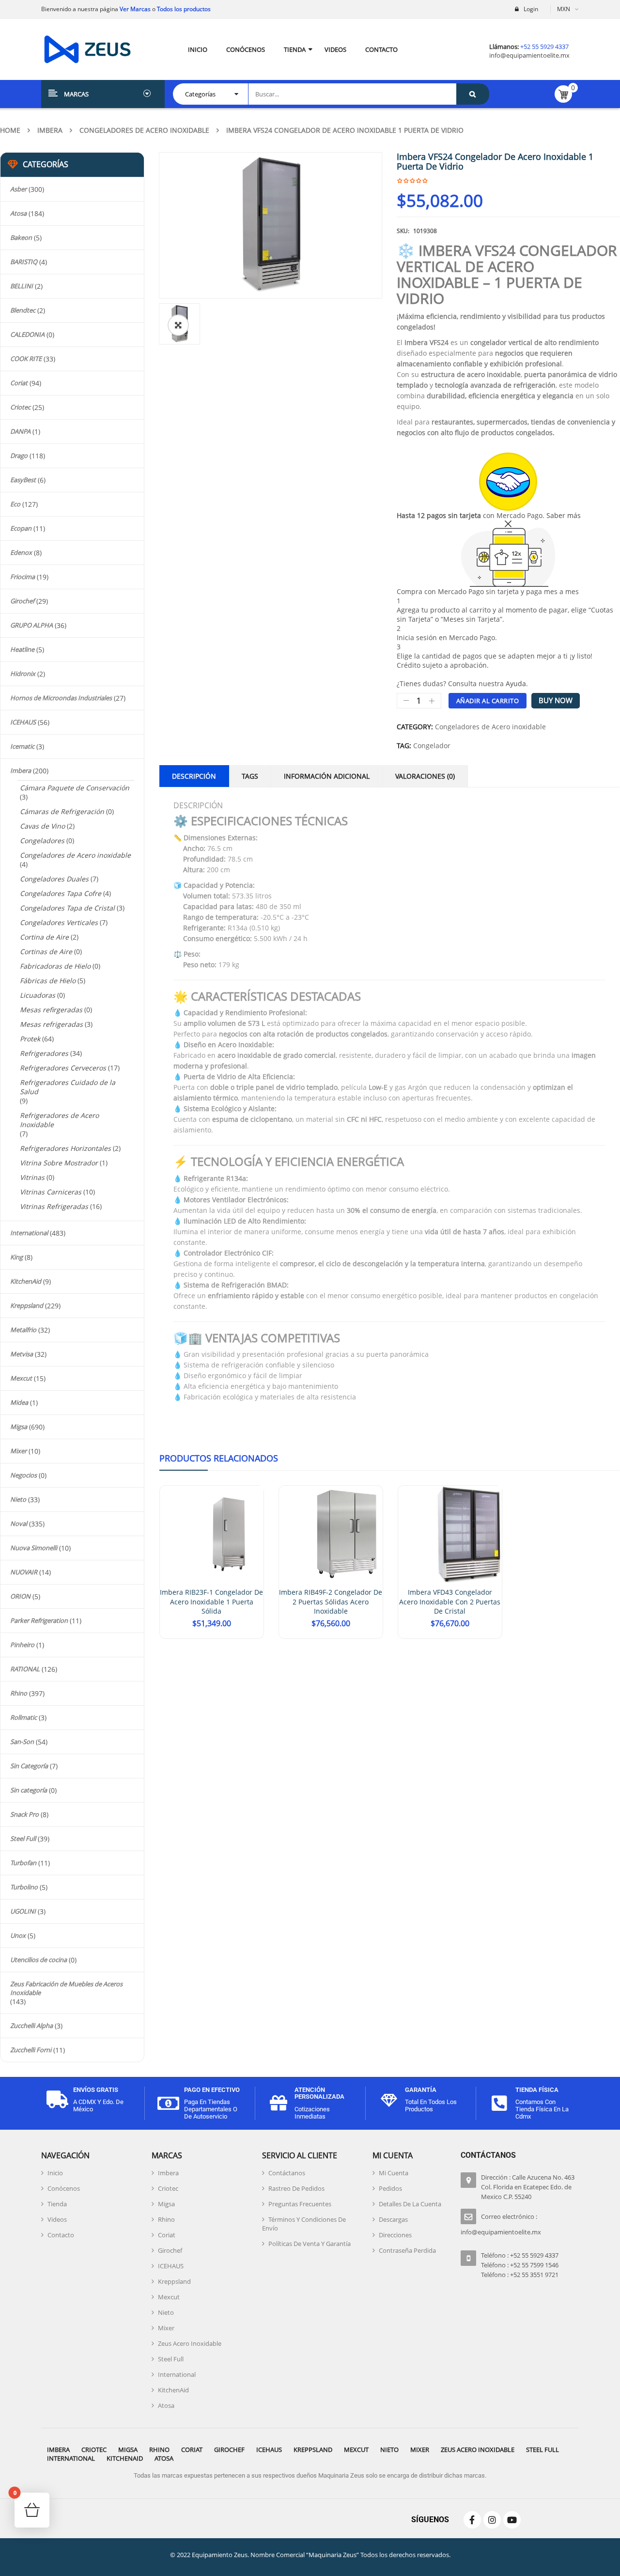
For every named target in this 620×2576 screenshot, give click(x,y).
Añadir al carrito (488, 701)
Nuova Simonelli (34, 1548)
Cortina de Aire (44, 937)
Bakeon (21, 237)
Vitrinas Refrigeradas (54, 1206)
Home (10, 130)
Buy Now (556, 700)
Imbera (50, 130)
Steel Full (23, 1838)
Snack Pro (24, 1814)
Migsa (19, 1427)
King (16, 1257)
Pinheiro (22, 1645)
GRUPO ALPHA (31, 625)
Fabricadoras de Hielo (55, 966)
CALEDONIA (27, 334)
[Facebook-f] (472, 2520)
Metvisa (22, 1354)
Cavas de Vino (42, 826)
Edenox (21, 552)
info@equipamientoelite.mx (529, 55)
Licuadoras (38, 995)
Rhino (19, 1693)
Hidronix (23, 674)
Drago (19, 456)
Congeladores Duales (54, 879)
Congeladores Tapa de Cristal (67, 908)
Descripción (194, 776)
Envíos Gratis (96, 2090)
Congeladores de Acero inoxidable (144, 130)
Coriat (19, 383)
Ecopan (21, 528)
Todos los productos (184, 9)
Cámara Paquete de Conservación (75, 788)
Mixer (18, 1451)
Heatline (22, 649)
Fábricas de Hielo (48, 981)
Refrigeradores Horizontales (65, 1148)
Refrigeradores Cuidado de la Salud (68, 1087)
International (29, 1233)
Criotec (20, 407)
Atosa (18, 213)
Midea (19, 1402)
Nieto (18, 1499)
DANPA (20, 431)
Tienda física (537, 2090)
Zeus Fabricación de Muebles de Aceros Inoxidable (66, 1988)
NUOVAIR (24, 1572)
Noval (19, 1524)
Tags (250, 776)
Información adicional (327, 776)
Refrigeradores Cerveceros (63, 1068)
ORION (20, 1596)
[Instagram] (492, 2520)
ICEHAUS (23, 722)
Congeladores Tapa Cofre (61, 893)
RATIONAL (25, 1669)
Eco (15, 504)
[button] (178, 325)
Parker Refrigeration (39, 1620)
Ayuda (516, 683)
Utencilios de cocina (39, 1960)
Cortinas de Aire (46, 951)
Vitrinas (32, 1177)
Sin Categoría (29, 1766)
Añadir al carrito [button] (211, 1638)
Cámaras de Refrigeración (62, 811)
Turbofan (23, 1863)
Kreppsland (27, 1305)
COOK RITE (26, 359)
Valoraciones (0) (425, 776)
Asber (18, 189)
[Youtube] (512, 2520)
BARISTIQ (24, 262)
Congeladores (42, 840)
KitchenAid (26, 1281)
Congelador (432, 746)
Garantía (421, 2090)
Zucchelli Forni (31, 2050)
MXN (564, 9)
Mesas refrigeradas (51, 1024)
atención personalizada (319, 2093)
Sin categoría (29, 1790)
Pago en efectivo (212, 2090)
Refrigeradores (44, 1053)
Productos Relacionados (219, 1458)
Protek (30, 1039)
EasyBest (23, 480)
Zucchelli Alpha (31, 2026)
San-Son (22, 1742)
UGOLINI (23, 1911)
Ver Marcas (134, 9)
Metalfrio (23, 1330)
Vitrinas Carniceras (51, 1192)
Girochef (22, 601)
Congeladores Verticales (59, 922)
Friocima (23, 577)
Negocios (23, 1475)
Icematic (22, 746)
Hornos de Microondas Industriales (61, 698)
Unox (18, 1935)
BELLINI (22, 286)
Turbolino (24, 1887)
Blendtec (23, 310)
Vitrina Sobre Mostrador (59, 1163)
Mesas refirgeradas (51, 1010)
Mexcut (21, 1378)
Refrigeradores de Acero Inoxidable (59, 1120)
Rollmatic (23, 1717)
